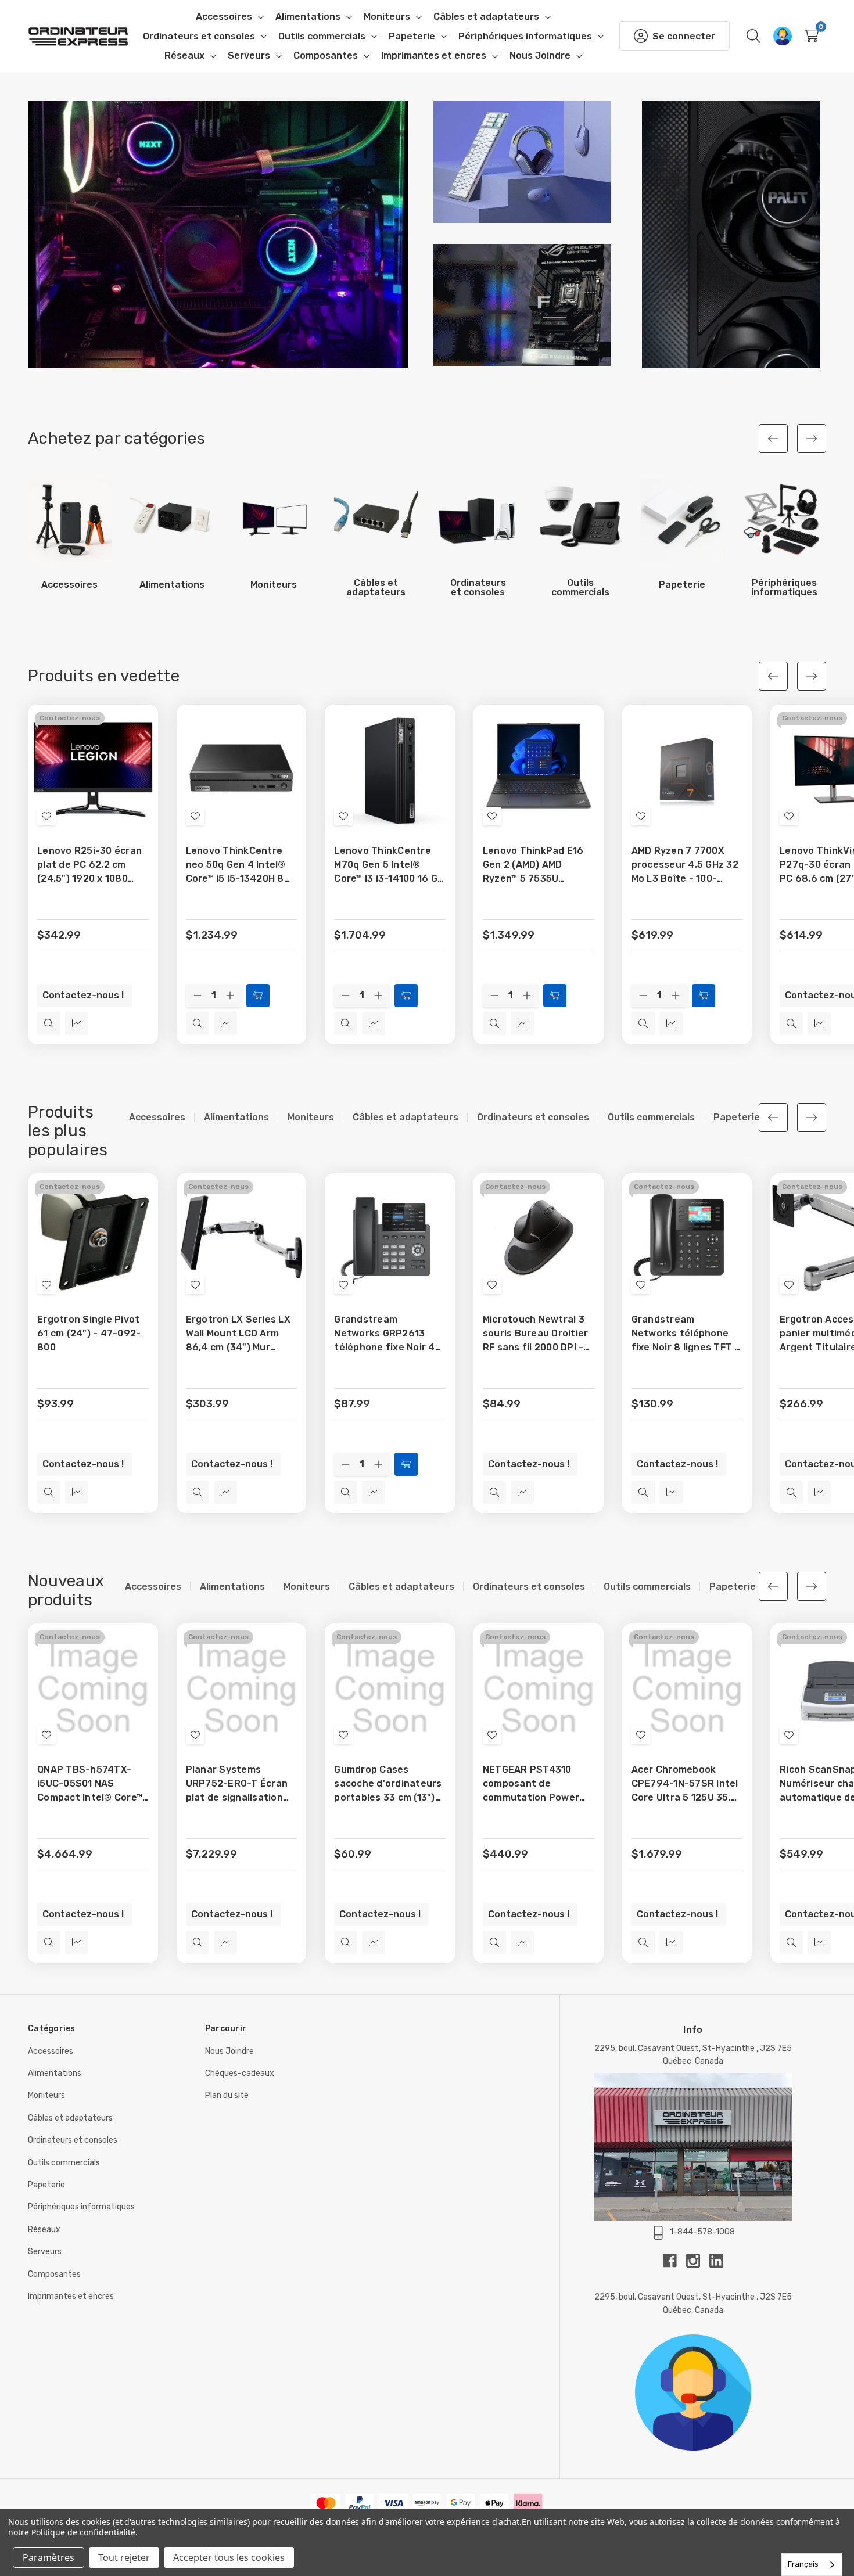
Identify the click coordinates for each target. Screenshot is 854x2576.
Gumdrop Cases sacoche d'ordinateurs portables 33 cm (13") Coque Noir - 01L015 (388, 1784)
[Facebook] (674, 2261)
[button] (218, 235)
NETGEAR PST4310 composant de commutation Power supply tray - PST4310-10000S (538, 1784)
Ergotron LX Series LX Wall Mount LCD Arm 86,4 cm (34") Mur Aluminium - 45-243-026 (238, 1334)
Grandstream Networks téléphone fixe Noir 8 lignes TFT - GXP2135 (686, 1334)
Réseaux (44, 2230)
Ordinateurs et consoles (73, 2140)
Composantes (54, 2274)
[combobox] (812, 2565)
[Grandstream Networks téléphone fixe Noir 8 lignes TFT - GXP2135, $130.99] (687, 1238)
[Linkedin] (716, 2261)
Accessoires (51, 2051)
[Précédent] (773, 439)
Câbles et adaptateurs (70, 2118)
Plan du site (227, 2095)
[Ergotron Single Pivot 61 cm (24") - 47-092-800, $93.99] (93, 1238)
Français (803, 2564)
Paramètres (49, 2557)
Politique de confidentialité (84, 2532)
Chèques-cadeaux (240, 2073)
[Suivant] (812, 439)
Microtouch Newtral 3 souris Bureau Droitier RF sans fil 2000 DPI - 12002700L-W (536, 1334)
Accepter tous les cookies (229, 2557)
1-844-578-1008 (702, 2232)
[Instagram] (698, 2261)
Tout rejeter (124, 2557)
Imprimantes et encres (71, 2296)
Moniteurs (46, 2095)
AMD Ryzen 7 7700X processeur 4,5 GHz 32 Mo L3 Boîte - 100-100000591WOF (685, 865)
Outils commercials (64, 2163)
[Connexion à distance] (783, 36)
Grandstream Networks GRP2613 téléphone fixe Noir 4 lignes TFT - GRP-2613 (387, 1334)
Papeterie (46, 2185)
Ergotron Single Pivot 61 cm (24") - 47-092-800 (89, 1333)
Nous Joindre (229, 2051)
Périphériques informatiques (81, 2207)
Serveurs (45, 2252)
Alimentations (55, 2073)
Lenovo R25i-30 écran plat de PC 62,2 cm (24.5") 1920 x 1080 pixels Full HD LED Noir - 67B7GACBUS (93, 865)
